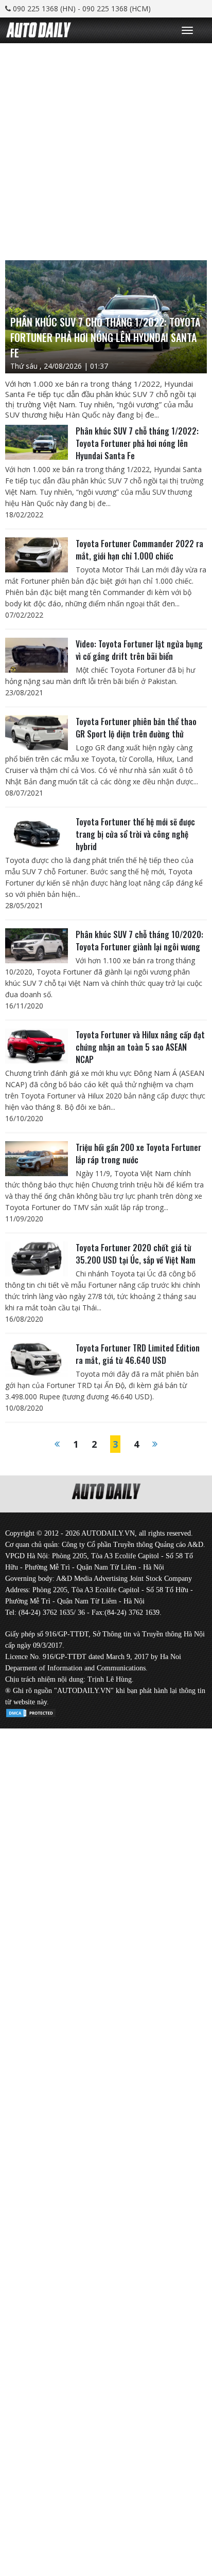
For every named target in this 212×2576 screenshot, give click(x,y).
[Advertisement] (106, 149)
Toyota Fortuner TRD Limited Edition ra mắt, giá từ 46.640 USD (138, 1354)
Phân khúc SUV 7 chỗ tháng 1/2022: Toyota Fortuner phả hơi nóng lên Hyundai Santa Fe (137, 443)
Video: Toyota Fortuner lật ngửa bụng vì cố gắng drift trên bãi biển (139, 650)
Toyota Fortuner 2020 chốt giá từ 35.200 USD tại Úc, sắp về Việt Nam (136, 1254)
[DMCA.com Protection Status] (31, 1711)
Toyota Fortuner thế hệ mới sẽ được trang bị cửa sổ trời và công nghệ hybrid (135, 834)
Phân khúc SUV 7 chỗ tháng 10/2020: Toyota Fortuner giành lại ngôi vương (139, 941)
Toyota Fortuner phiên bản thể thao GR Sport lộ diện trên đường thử (136, 728)
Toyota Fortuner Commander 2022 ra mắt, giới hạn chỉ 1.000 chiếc (139, 550)
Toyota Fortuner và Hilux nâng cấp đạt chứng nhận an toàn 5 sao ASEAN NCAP (140, 1047)
